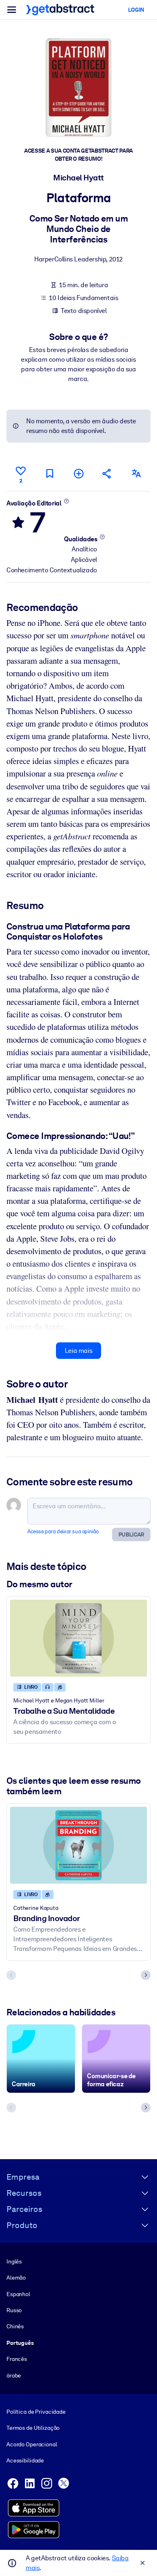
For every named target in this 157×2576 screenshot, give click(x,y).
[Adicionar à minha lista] (78, 473)
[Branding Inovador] (78, 1845)
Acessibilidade (25, 2460)
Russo (14, 2310)
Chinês (15, 2326)
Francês (17, 2359)
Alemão (16, 2278)
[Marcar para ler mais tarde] (50, 473)
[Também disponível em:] (136, 473)
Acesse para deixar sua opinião (63, 1531)
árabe (14, 2375)
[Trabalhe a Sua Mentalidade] (78, 1638)
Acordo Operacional (32, 2444)
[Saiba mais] (66, 501)
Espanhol (18, 2294)
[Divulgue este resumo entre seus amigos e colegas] (107, 473)
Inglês (14, 2261)
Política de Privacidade (36, 2412)
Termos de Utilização (33, 2428)
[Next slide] (146, 1975)
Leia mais (78, 1351)
